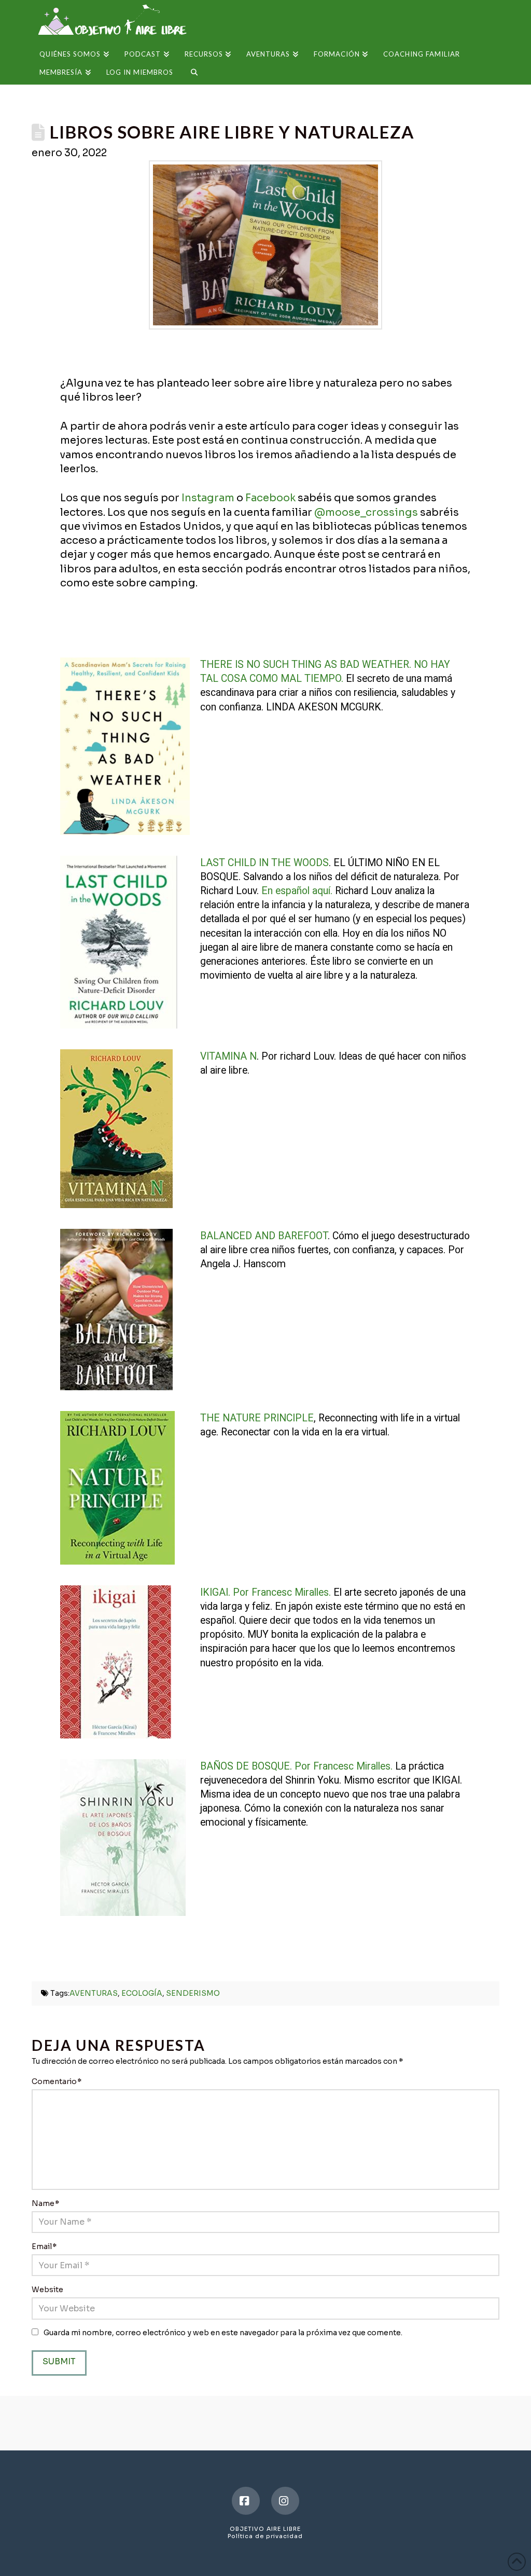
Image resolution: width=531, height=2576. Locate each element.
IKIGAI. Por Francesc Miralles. (265, 1592)
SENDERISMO (193, 1993)
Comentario (57, 2081)
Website (47, 2290)
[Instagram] (285, 2501)
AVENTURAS (94, 1993)
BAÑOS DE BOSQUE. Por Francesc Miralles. (296, 1766)
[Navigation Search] (190, 76)
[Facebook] (246, 2501)
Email (44, 2246)
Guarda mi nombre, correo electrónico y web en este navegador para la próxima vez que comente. (223, 2333)
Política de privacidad (265, 2536)
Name (45, 2203)
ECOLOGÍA (142, 1993)
